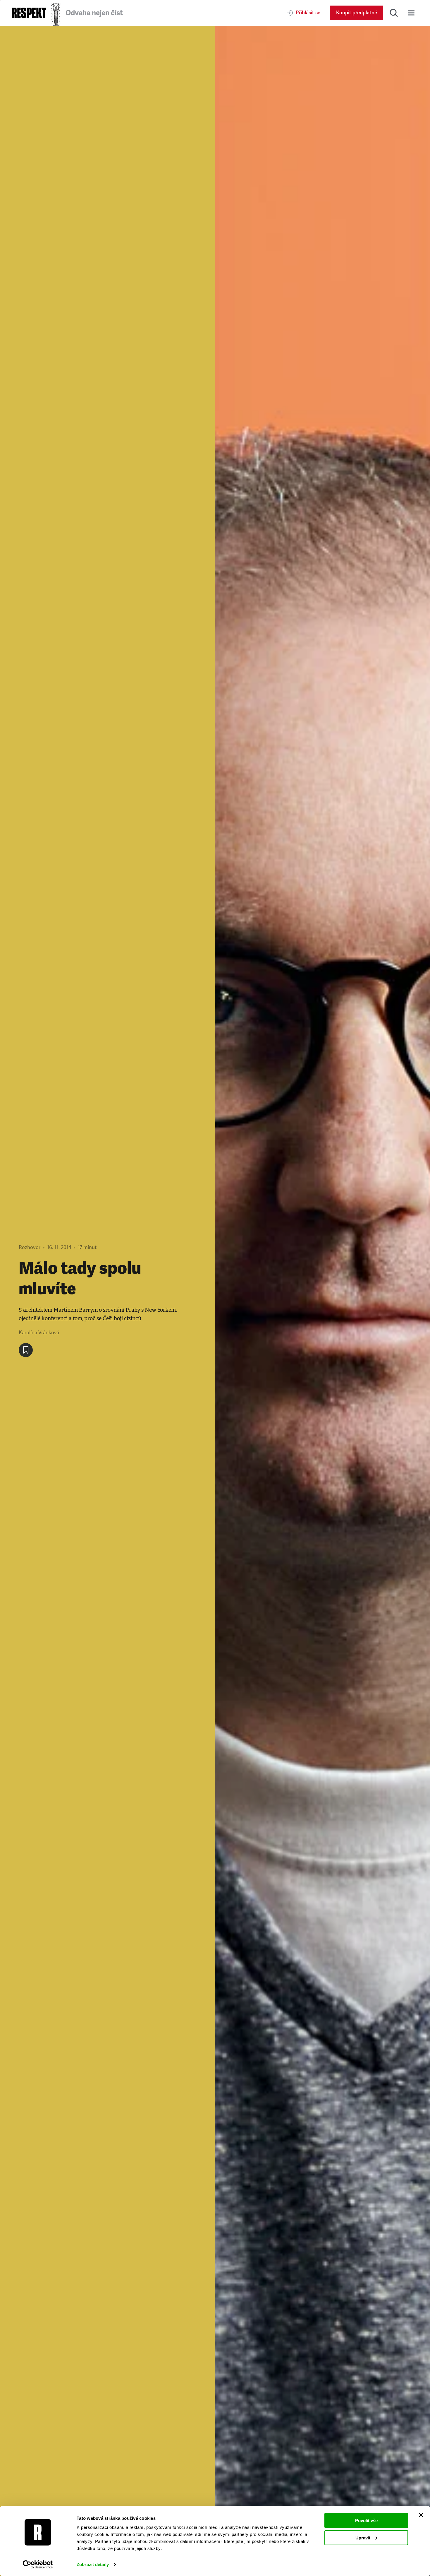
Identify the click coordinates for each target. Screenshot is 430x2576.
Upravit (363, 2537)
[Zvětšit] (322, 1301)
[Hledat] (394, 13)
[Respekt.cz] (29, 13)
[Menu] (411, 13)
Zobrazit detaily (93, 2564)
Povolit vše (366, 2521)
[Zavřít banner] (421, 2515)
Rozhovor (30, 1247)
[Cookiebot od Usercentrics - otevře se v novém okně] (38, 2565)
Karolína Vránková (39, 1333)
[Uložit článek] (26, 1350)
